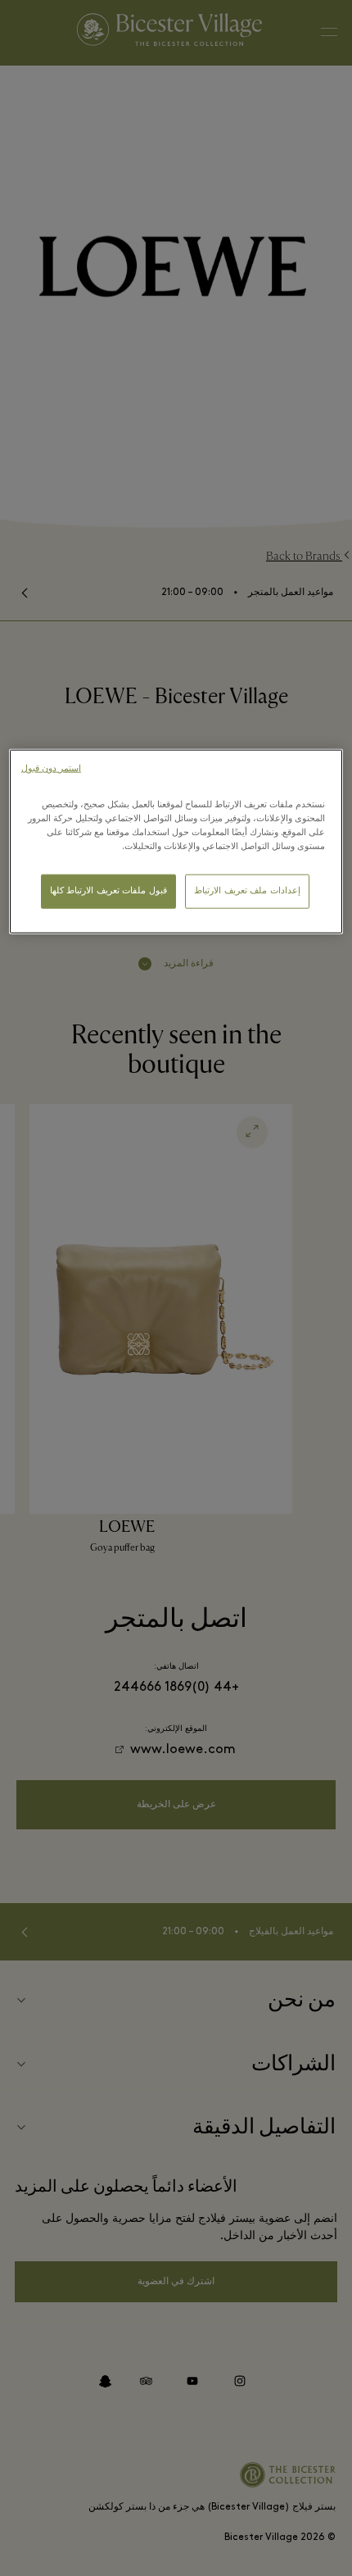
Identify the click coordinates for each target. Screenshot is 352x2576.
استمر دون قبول (51, 769)
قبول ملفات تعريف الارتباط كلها (108, 891)
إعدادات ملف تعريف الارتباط (247, 891)
